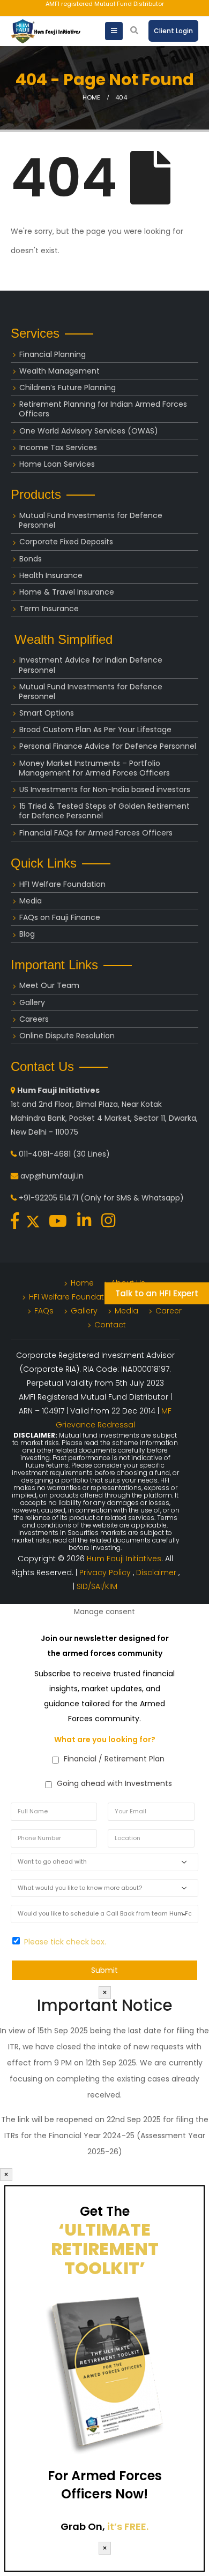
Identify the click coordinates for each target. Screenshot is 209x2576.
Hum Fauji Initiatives (124, 1559)
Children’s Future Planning (68, 387)
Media (31, 901)
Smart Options (47, 713)
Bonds (31, 559)
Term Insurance (49, 609)
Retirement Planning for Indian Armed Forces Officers (103, 409)
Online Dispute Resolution (67, 1036)
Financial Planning (53, 354)
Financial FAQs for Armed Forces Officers (96, 833)
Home (82, 1283)
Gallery (32, 1002)
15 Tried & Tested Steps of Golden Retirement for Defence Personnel (104, 811)
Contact (110, 1325)
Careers (34, 1019)
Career (169, 1311)
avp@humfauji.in (52, 1176)
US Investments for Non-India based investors (105, 789)
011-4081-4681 (45, 1154)
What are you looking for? (105, 1739)
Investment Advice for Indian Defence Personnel (91, 665)
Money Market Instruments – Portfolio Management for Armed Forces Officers (94, 768)
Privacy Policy (106, 1572)
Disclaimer (157, 1572)
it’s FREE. (128, 2526)
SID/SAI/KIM (97, 1586)
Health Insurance (51, 575)
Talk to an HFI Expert (157, 1293)
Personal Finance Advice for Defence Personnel (108, 746)
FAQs (44, 1311)
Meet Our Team (49, 985)
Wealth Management (59, 371)
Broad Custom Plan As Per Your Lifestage (95, 730)
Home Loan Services (57, 464)
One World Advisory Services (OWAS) (89, 431)
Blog (27, 934)
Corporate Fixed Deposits (66, 542)
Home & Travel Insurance (67, 592)
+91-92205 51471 (48, 1198)
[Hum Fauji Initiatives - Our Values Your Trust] (46, 31)
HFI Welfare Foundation (62, 884)
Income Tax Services (58, 447)
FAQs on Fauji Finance (60, 917)
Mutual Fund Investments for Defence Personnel (91, 520)
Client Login (173, 31)
